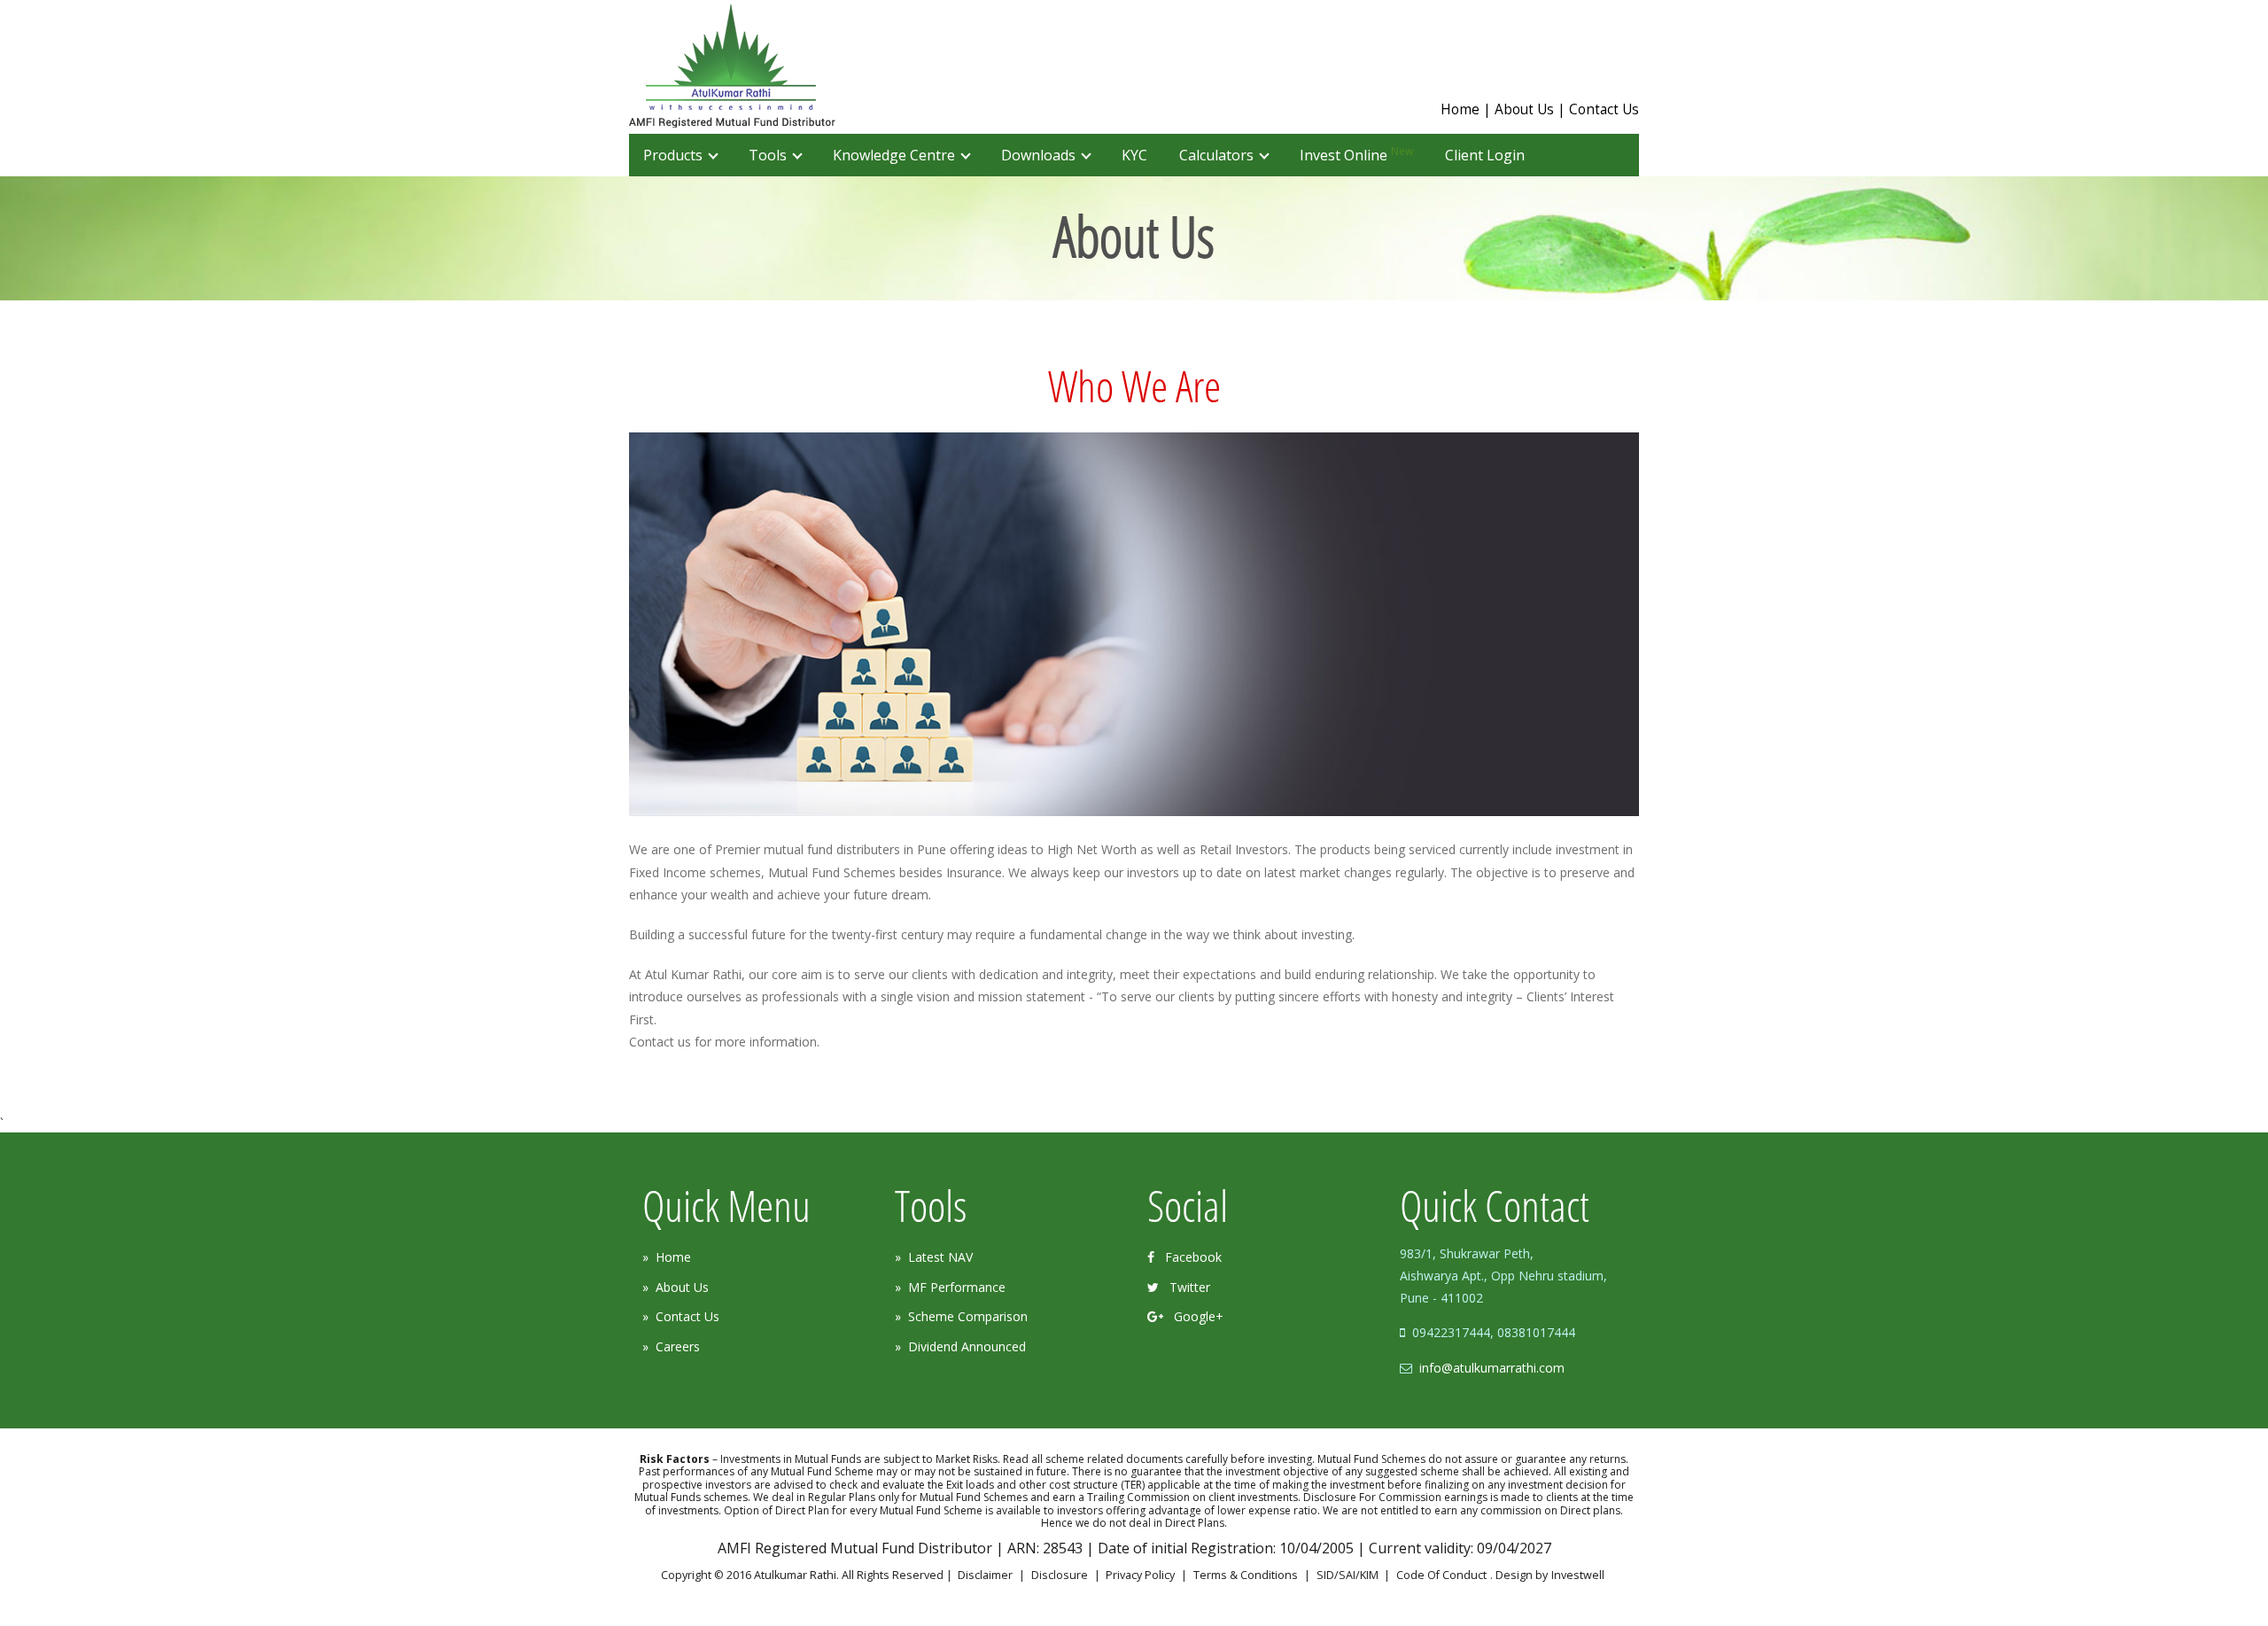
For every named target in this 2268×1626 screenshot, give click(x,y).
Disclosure (1060, 1575)
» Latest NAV (934, 1257)
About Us (1524, 109)
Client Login (1485, 155)
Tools (768, 155)
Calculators (1216, 155)
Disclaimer (985, 1575)
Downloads (1038, 155)
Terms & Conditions (1246, 1575)
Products (673, 155)
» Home (667, 1257)
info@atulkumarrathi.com (1492, 1368)
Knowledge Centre (894, 155)
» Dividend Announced (960, 1346)
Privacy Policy (1140, 1575)
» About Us (676, 1287)
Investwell (1578, 1575)
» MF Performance (950, 1287)
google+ (1193, 1316)
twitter (1184, 1287)
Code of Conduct (1441, 1575)
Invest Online (1356, 154)
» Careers (671, 1346)
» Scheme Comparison (961, 1316)
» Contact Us (681, 1316)
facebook (1188, 1257)
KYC (1134, 155)
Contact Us (1604, 109)
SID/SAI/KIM (1348, 1575)
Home (1460, 109)
